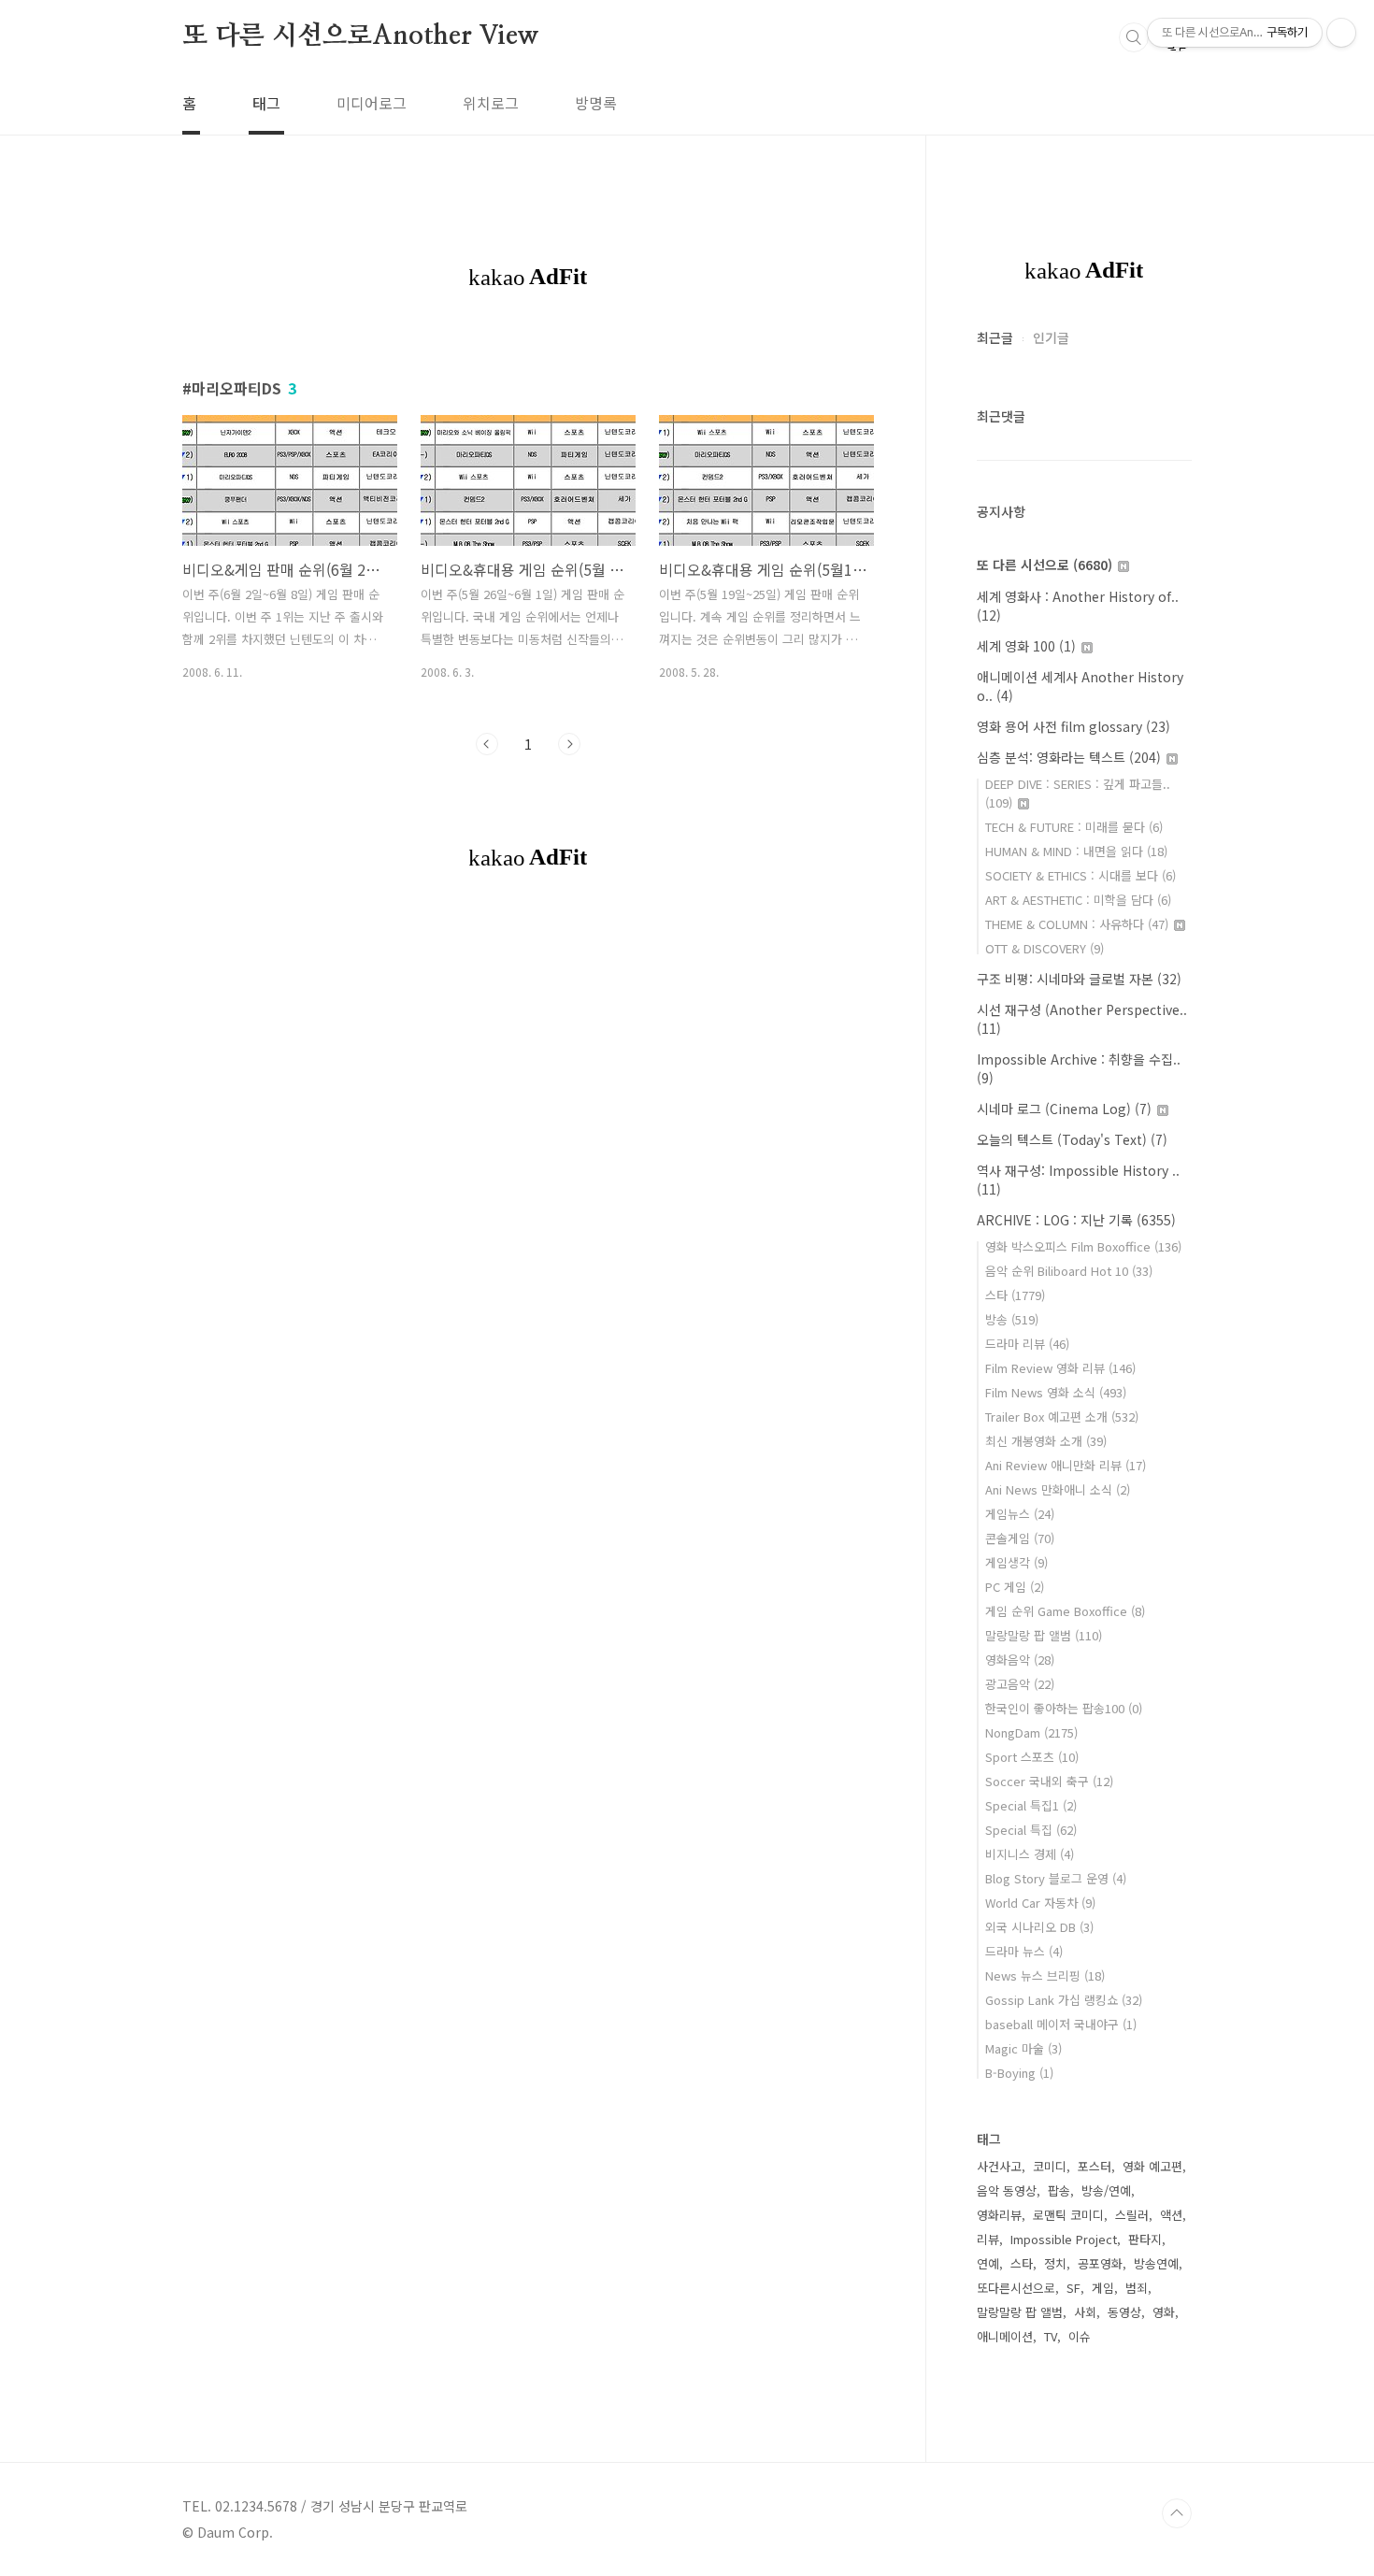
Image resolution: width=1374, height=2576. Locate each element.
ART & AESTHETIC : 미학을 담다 (1078, 900)
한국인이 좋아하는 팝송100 (1064, 1708)
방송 (1012, 1319)
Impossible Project (1064, 2239)
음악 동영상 (1007, 2190)
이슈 (1080, 2336)
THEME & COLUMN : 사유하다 (1077, 924)
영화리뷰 (999, 2215)
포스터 (1095, 2166)
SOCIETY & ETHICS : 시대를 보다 (1081, 875)
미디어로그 (372, 103)
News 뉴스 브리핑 (1045, 1975)
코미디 (1050, 2166)
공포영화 (1100, 2263)
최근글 (995, 337)
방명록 (596, 103)
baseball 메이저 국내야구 (1061, 2024)
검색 (1134, 37)
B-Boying (1019, 2073)
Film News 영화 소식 (1056, 1392)
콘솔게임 (1020, 1538)
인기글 (1051, 337)
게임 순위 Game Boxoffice (1065, 1611)
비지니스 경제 (1030, 1854)
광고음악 (1020, 1684)
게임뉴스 (1020, 1514)
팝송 (1059, 2190)
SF (1073, 2288)
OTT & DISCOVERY (1045, 948)
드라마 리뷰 (1027, 1344)
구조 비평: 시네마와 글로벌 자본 (1079, 979)
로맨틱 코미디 (1068, 2215)
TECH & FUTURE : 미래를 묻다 (1074, 827)
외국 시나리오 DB (1039, 1927)
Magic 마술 (1023, 2048)
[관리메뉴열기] (1341, 33)
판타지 (1145, 2239)
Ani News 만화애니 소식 (1058, 1489)
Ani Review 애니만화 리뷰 (1066, 1465)
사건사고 (999, 2166)
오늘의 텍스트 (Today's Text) (1072, 1139)
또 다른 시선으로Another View (361, 36)
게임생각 (1016, 1562)
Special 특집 (1031, 1830)
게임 (1103, 2288)
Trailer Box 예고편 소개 (1062, 1417)
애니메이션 (1005, 2336)
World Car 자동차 (1040, 1903)
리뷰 (988, 2239)
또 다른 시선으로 (1045, 565)
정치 (1055, 2263)
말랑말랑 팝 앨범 (1044, 1635)
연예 (988, 2263)
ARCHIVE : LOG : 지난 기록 (1076, 1220)
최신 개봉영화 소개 (1046, 1441)
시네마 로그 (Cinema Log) (1064, 1109)
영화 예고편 (1152, 2166)
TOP (1177, 2513)
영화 (1164, 2312)
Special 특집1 (1031, 1805)
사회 (1085, 2312)
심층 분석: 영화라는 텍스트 (1069, 757)
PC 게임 (1015, 1587)
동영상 (1124, 2312)
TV (1051, 2336)
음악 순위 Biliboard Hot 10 (1069, 1271)
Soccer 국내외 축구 (1049, 1781)
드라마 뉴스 (1024, 1951)
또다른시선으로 (1016, 2288)
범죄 (1137, 2288)
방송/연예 (1106, 2190)
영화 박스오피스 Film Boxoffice (1083, 1246)
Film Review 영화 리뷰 (1060, 1368)
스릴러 (1132, 2215)
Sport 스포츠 (1032, 1757)
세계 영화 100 (1026, 646)
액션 (1171, 2215)
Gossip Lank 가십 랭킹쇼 (1064, 2000)
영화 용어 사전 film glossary (1073, 726)
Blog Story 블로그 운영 (1056, 1878)
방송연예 (1156, 2263)
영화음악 (1020, 1660)
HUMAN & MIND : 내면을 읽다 (1076, 851)
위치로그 (491, 103)
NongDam (1031, 1732)
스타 (1015, 1295)
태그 (266, 103)
